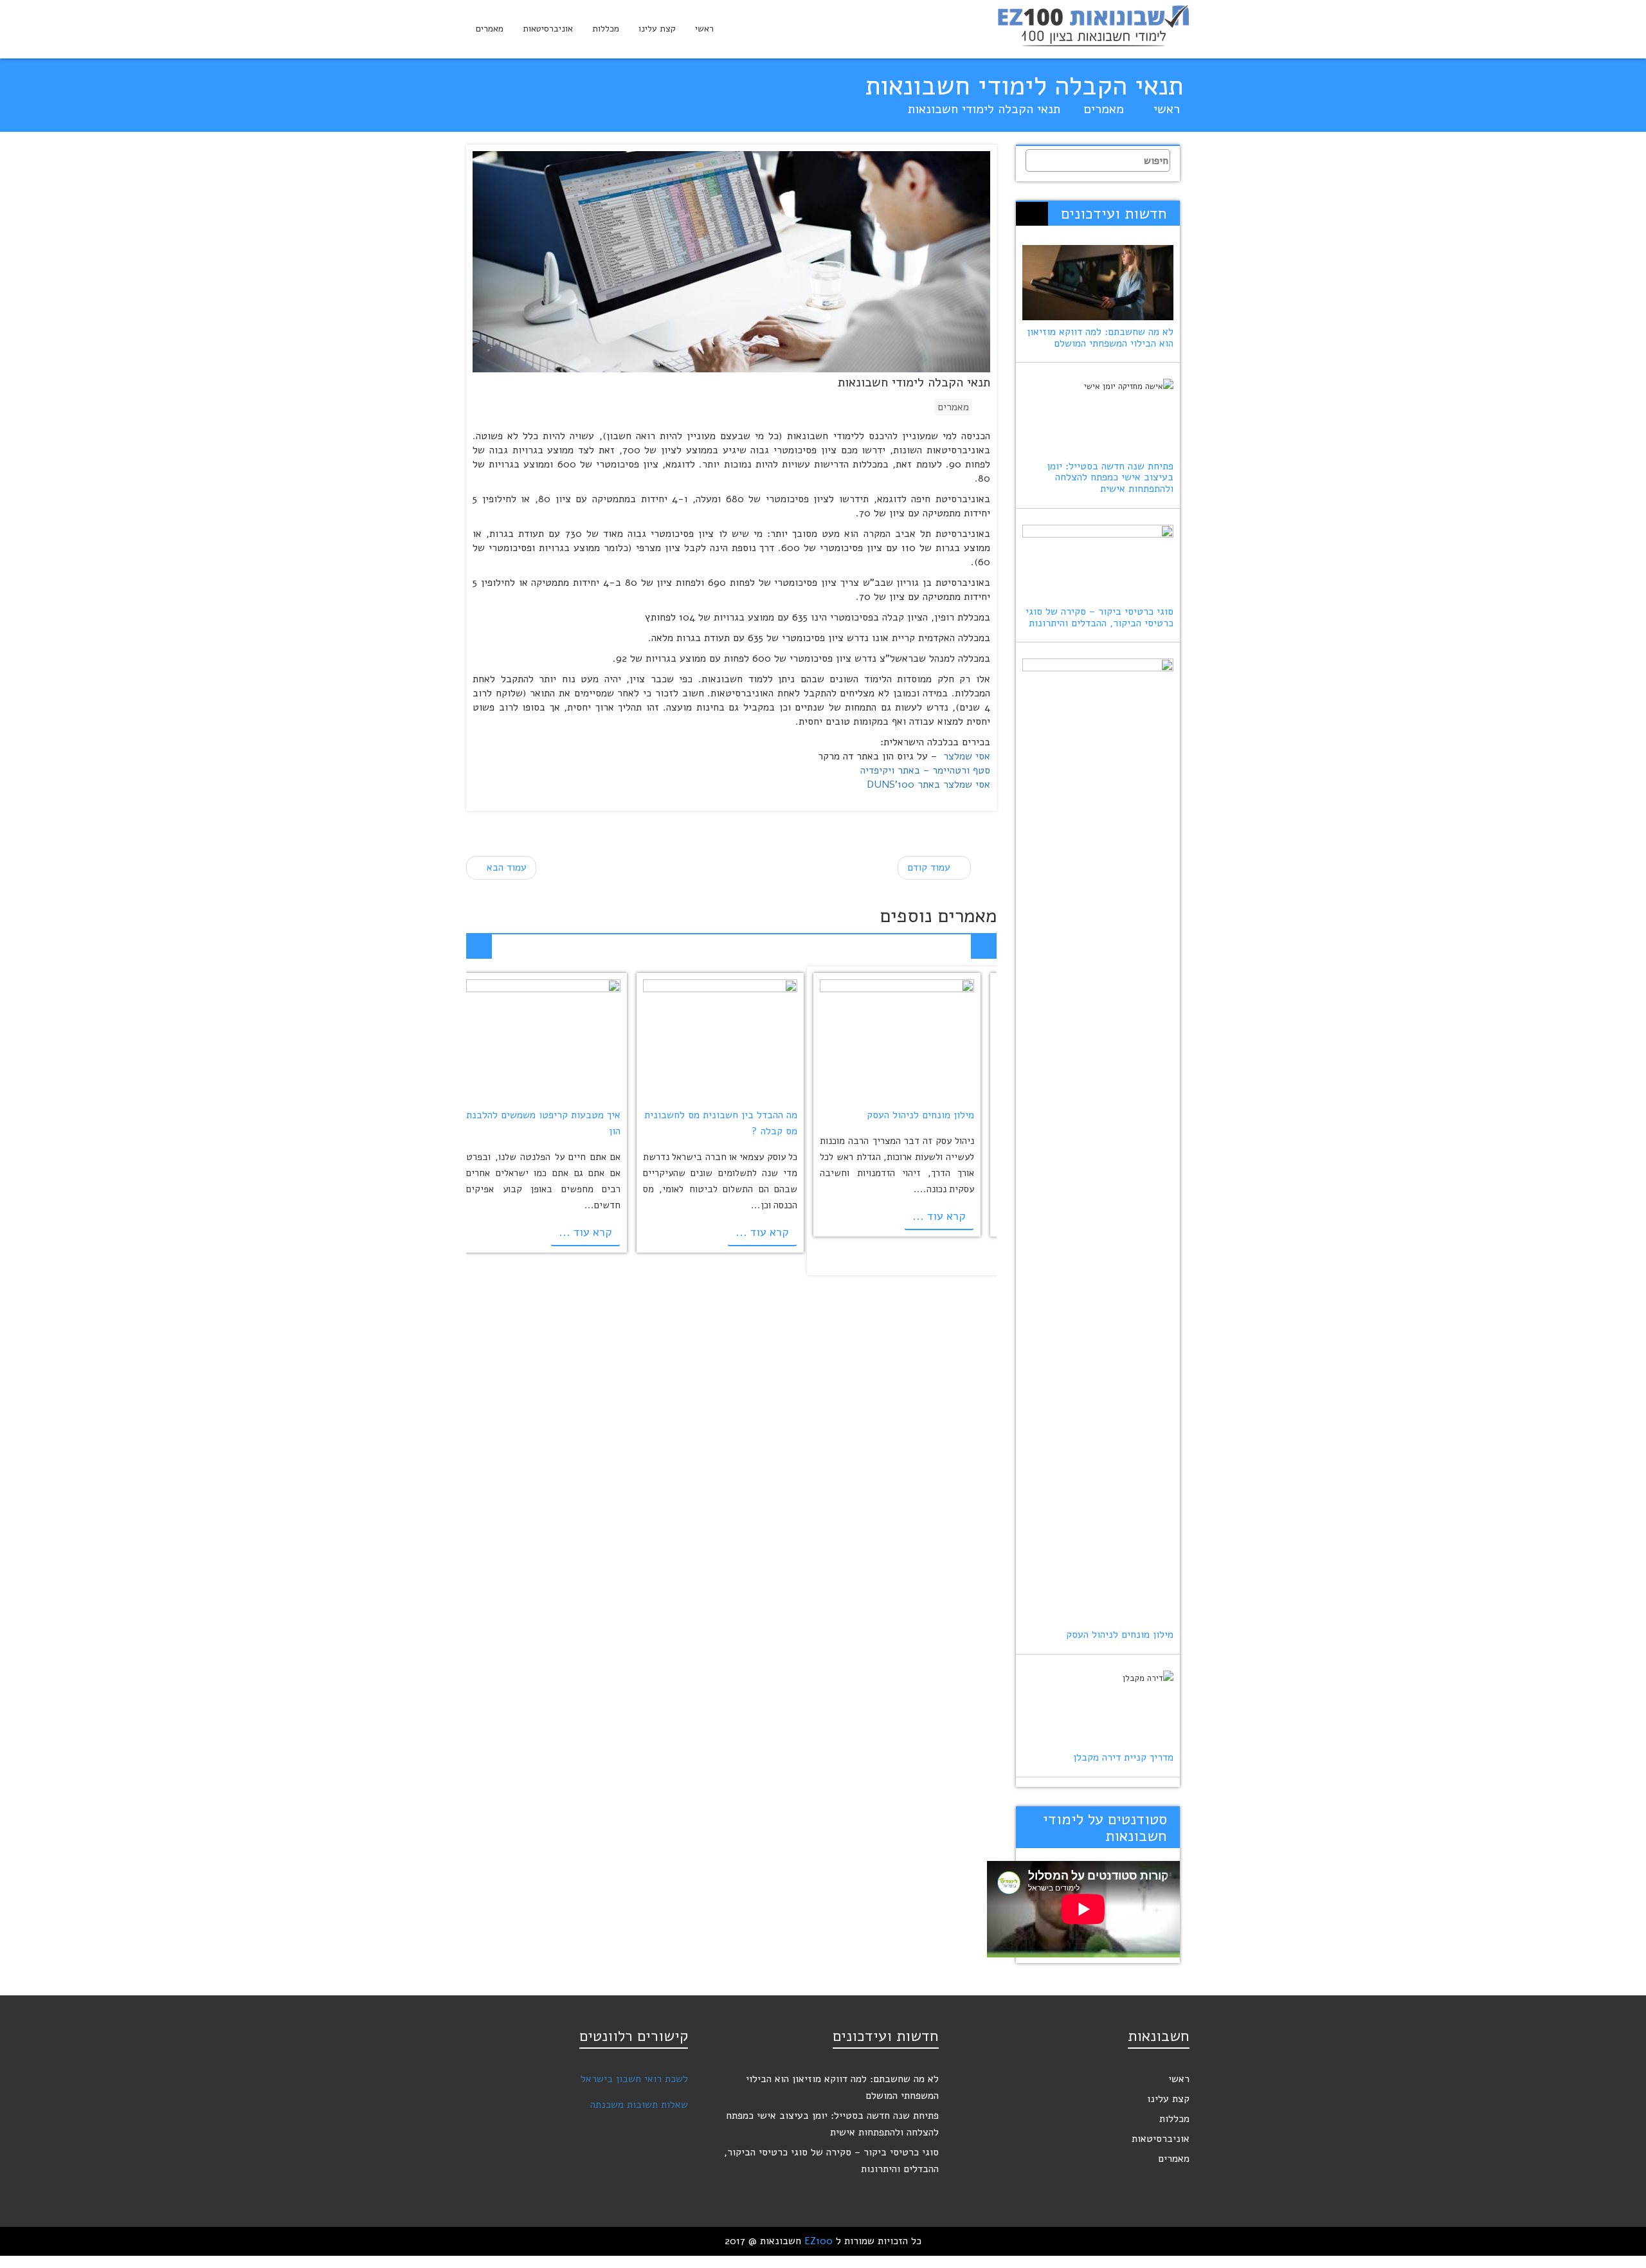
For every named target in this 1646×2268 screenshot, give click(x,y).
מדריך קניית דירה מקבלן (1123, 1757)
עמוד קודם (930, 867)
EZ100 (818, 2241)
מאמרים (490, 29)
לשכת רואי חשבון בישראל (634, 2079)
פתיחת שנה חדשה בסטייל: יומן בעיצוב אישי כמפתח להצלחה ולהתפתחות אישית (1110, 477)
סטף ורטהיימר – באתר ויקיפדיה (925, 770)
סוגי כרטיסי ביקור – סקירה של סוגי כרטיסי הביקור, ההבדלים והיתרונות (1099, 617)
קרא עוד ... (939, 1215)
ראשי (704, 29)
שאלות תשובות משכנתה (639, 2105)
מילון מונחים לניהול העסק (920, 1114)
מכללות (606, 29)
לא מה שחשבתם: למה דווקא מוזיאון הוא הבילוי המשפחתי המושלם (1100, 338)
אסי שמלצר (967, 756)
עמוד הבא (505, 867)
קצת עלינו (657, 29)
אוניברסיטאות (548, 29)
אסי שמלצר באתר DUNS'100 (928, 785)
